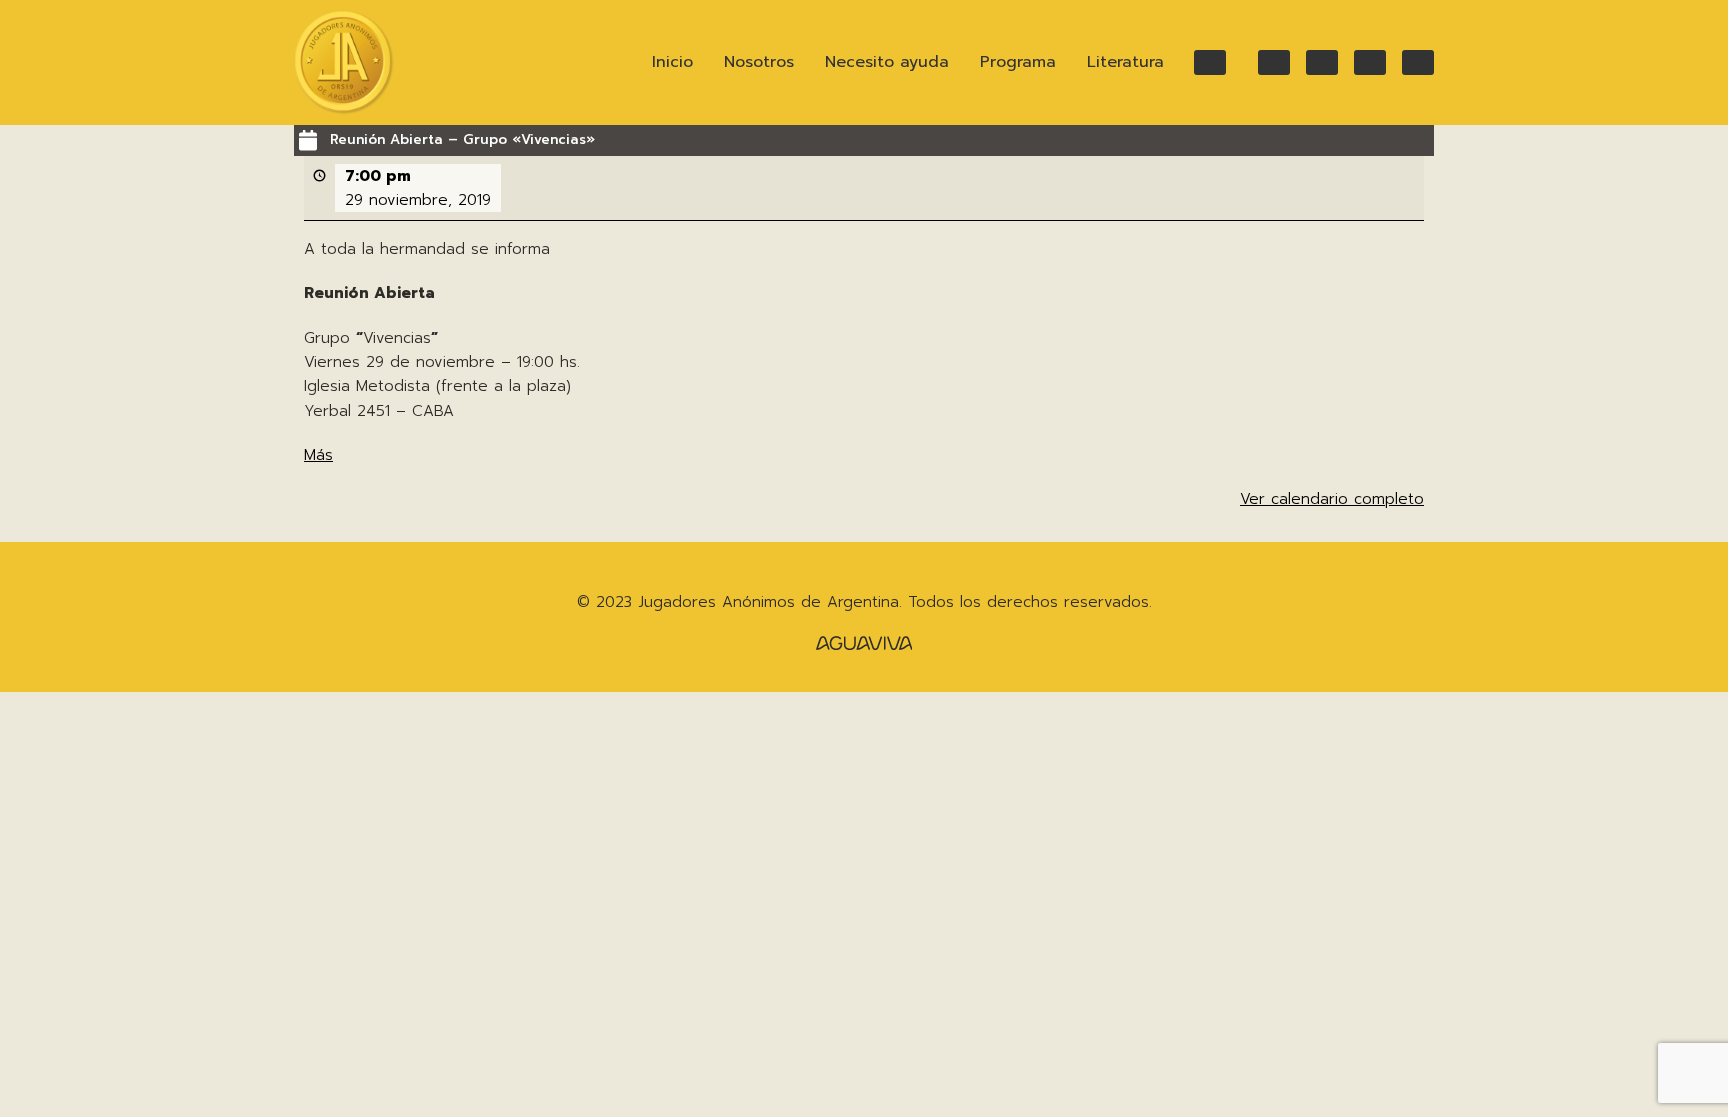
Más (318, 455)
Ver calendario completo (1332, 499)
